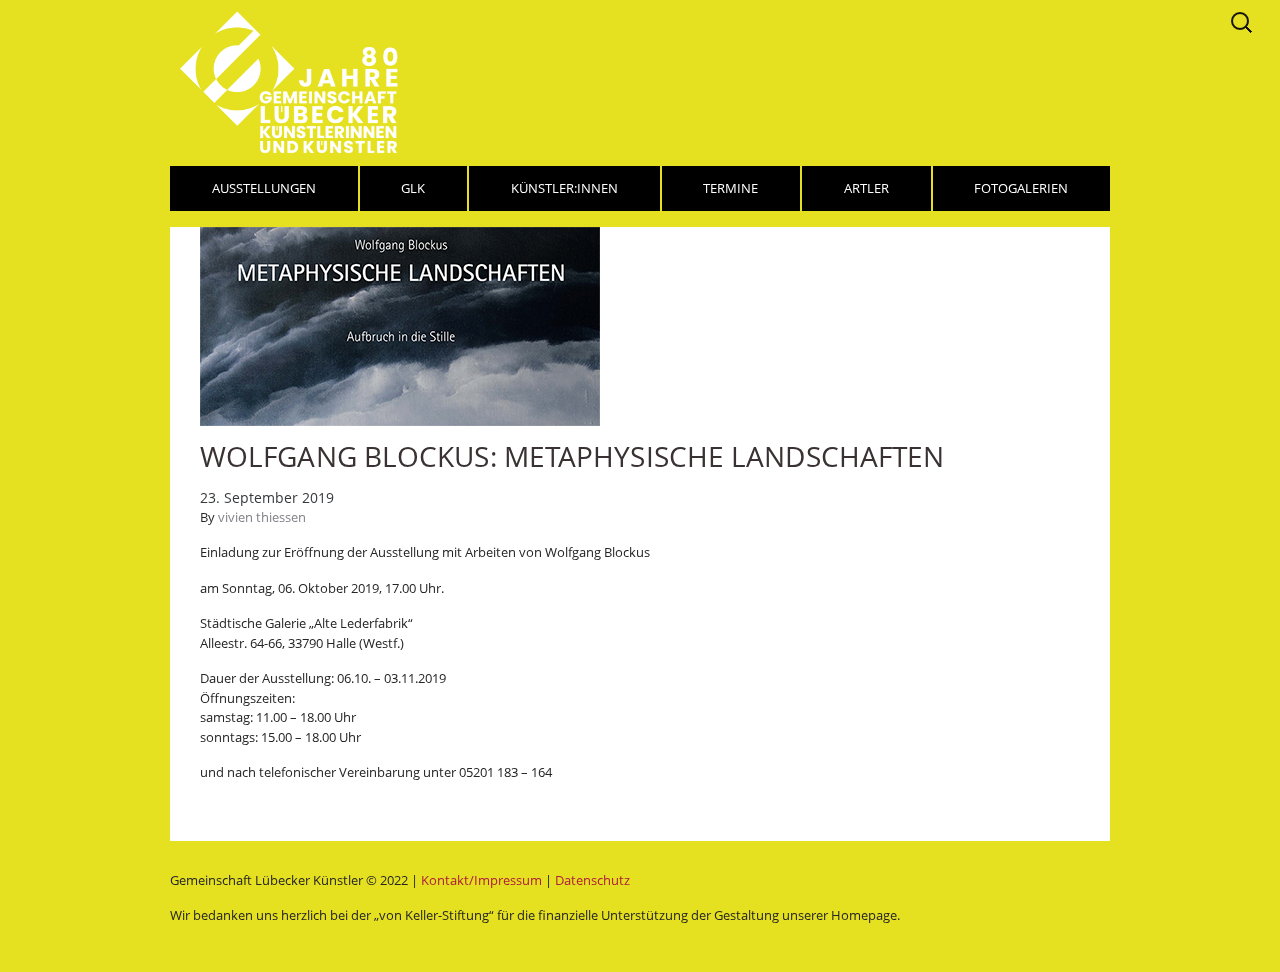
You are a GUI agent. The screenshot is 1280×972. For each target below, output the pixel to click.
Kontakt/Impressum (481, 880)
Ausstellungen (264, 188)
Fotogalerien (1021, 188)
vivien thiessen (262, 517)
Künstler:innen (564, 188)
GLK (413, 188)
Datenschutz (592, 880)
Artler (866, 188)
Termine (730, 188)
